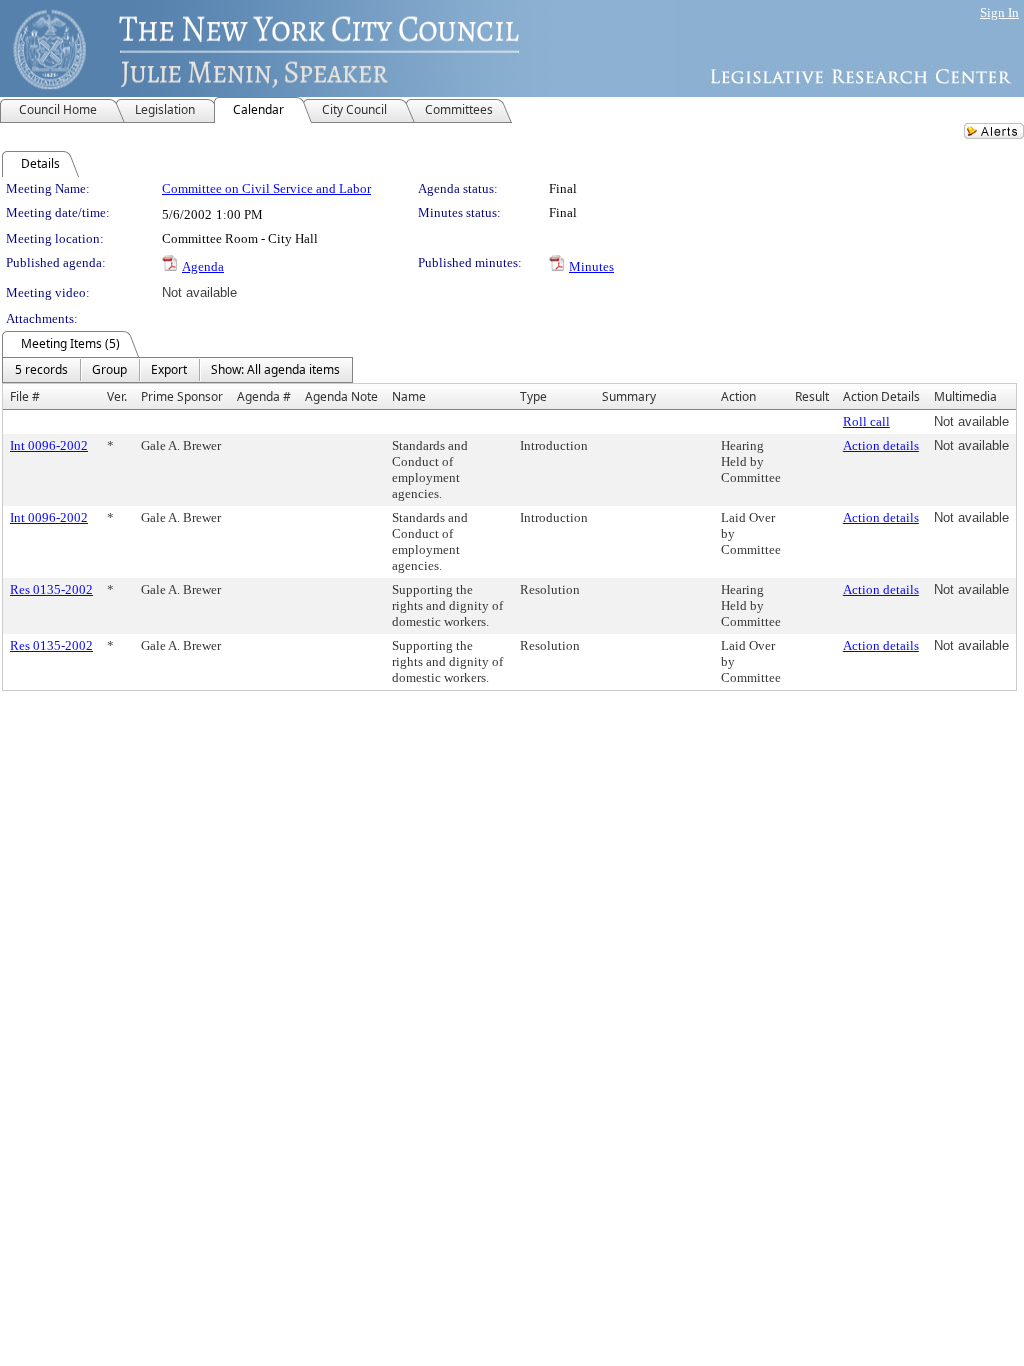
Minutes (591, 266)
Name (409, 396)
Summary (629, 396)
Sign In (999, 12)
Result (812, 396)
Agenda (203, 266)
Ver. (117, 396)
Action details (881, 445)
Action (738, 396)
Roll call (866, 421)
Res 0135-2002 (51, 589)
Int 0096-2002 (49, 445)
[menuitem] (41, 370)
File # (25, 396)
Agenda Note (341, 396)
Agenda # (264, 396)
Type (533, 396)
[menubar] (177, 370)
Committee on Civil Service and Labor (266, 188)
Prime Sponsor (182, 396)
